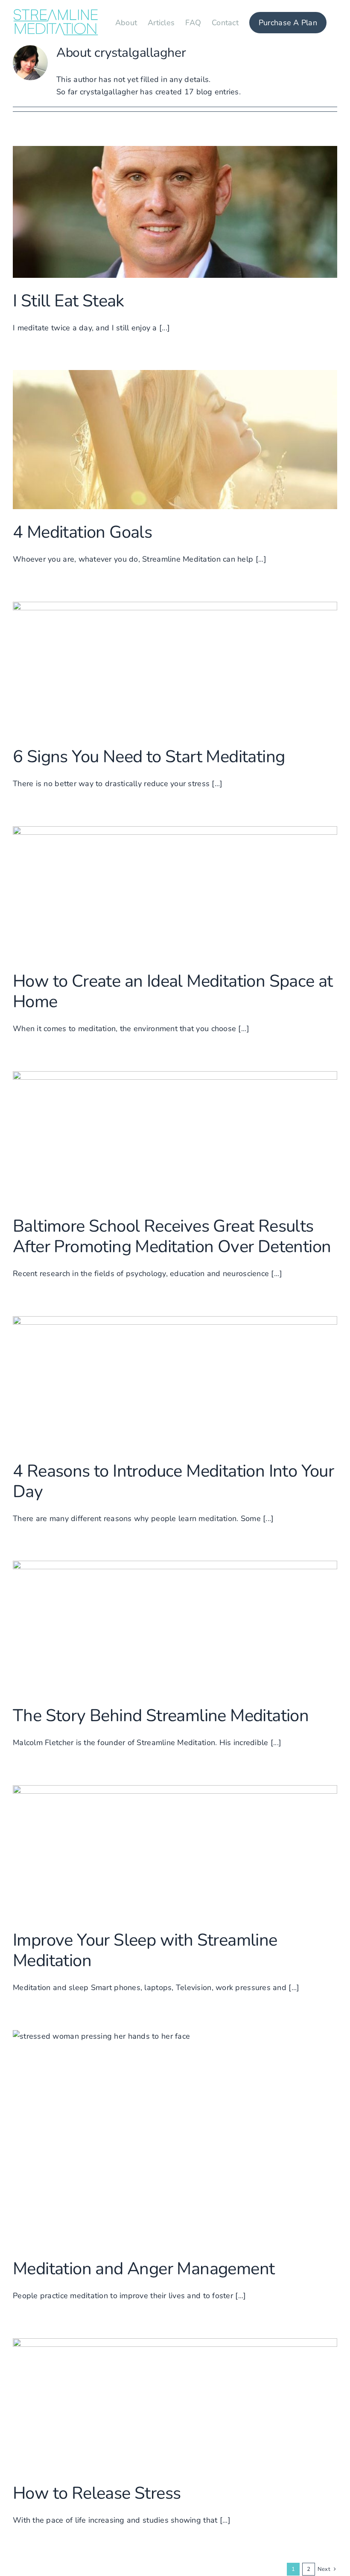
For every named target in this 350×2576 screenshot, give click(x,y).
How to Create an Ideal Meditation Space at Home (173, 991)
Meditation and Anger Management (144, 2269)
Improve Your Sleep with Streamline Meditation (145, 1950)
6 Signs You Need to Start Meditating (149, 757)
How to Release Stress (97, 2493)
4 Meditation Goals (82, 532)
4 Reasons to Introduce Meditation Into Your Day (173, 1481)
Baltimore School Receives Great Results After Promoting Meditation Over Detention (172, 1236)
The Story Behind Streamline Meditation (161, 1716)
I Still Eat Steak (69, 301)
